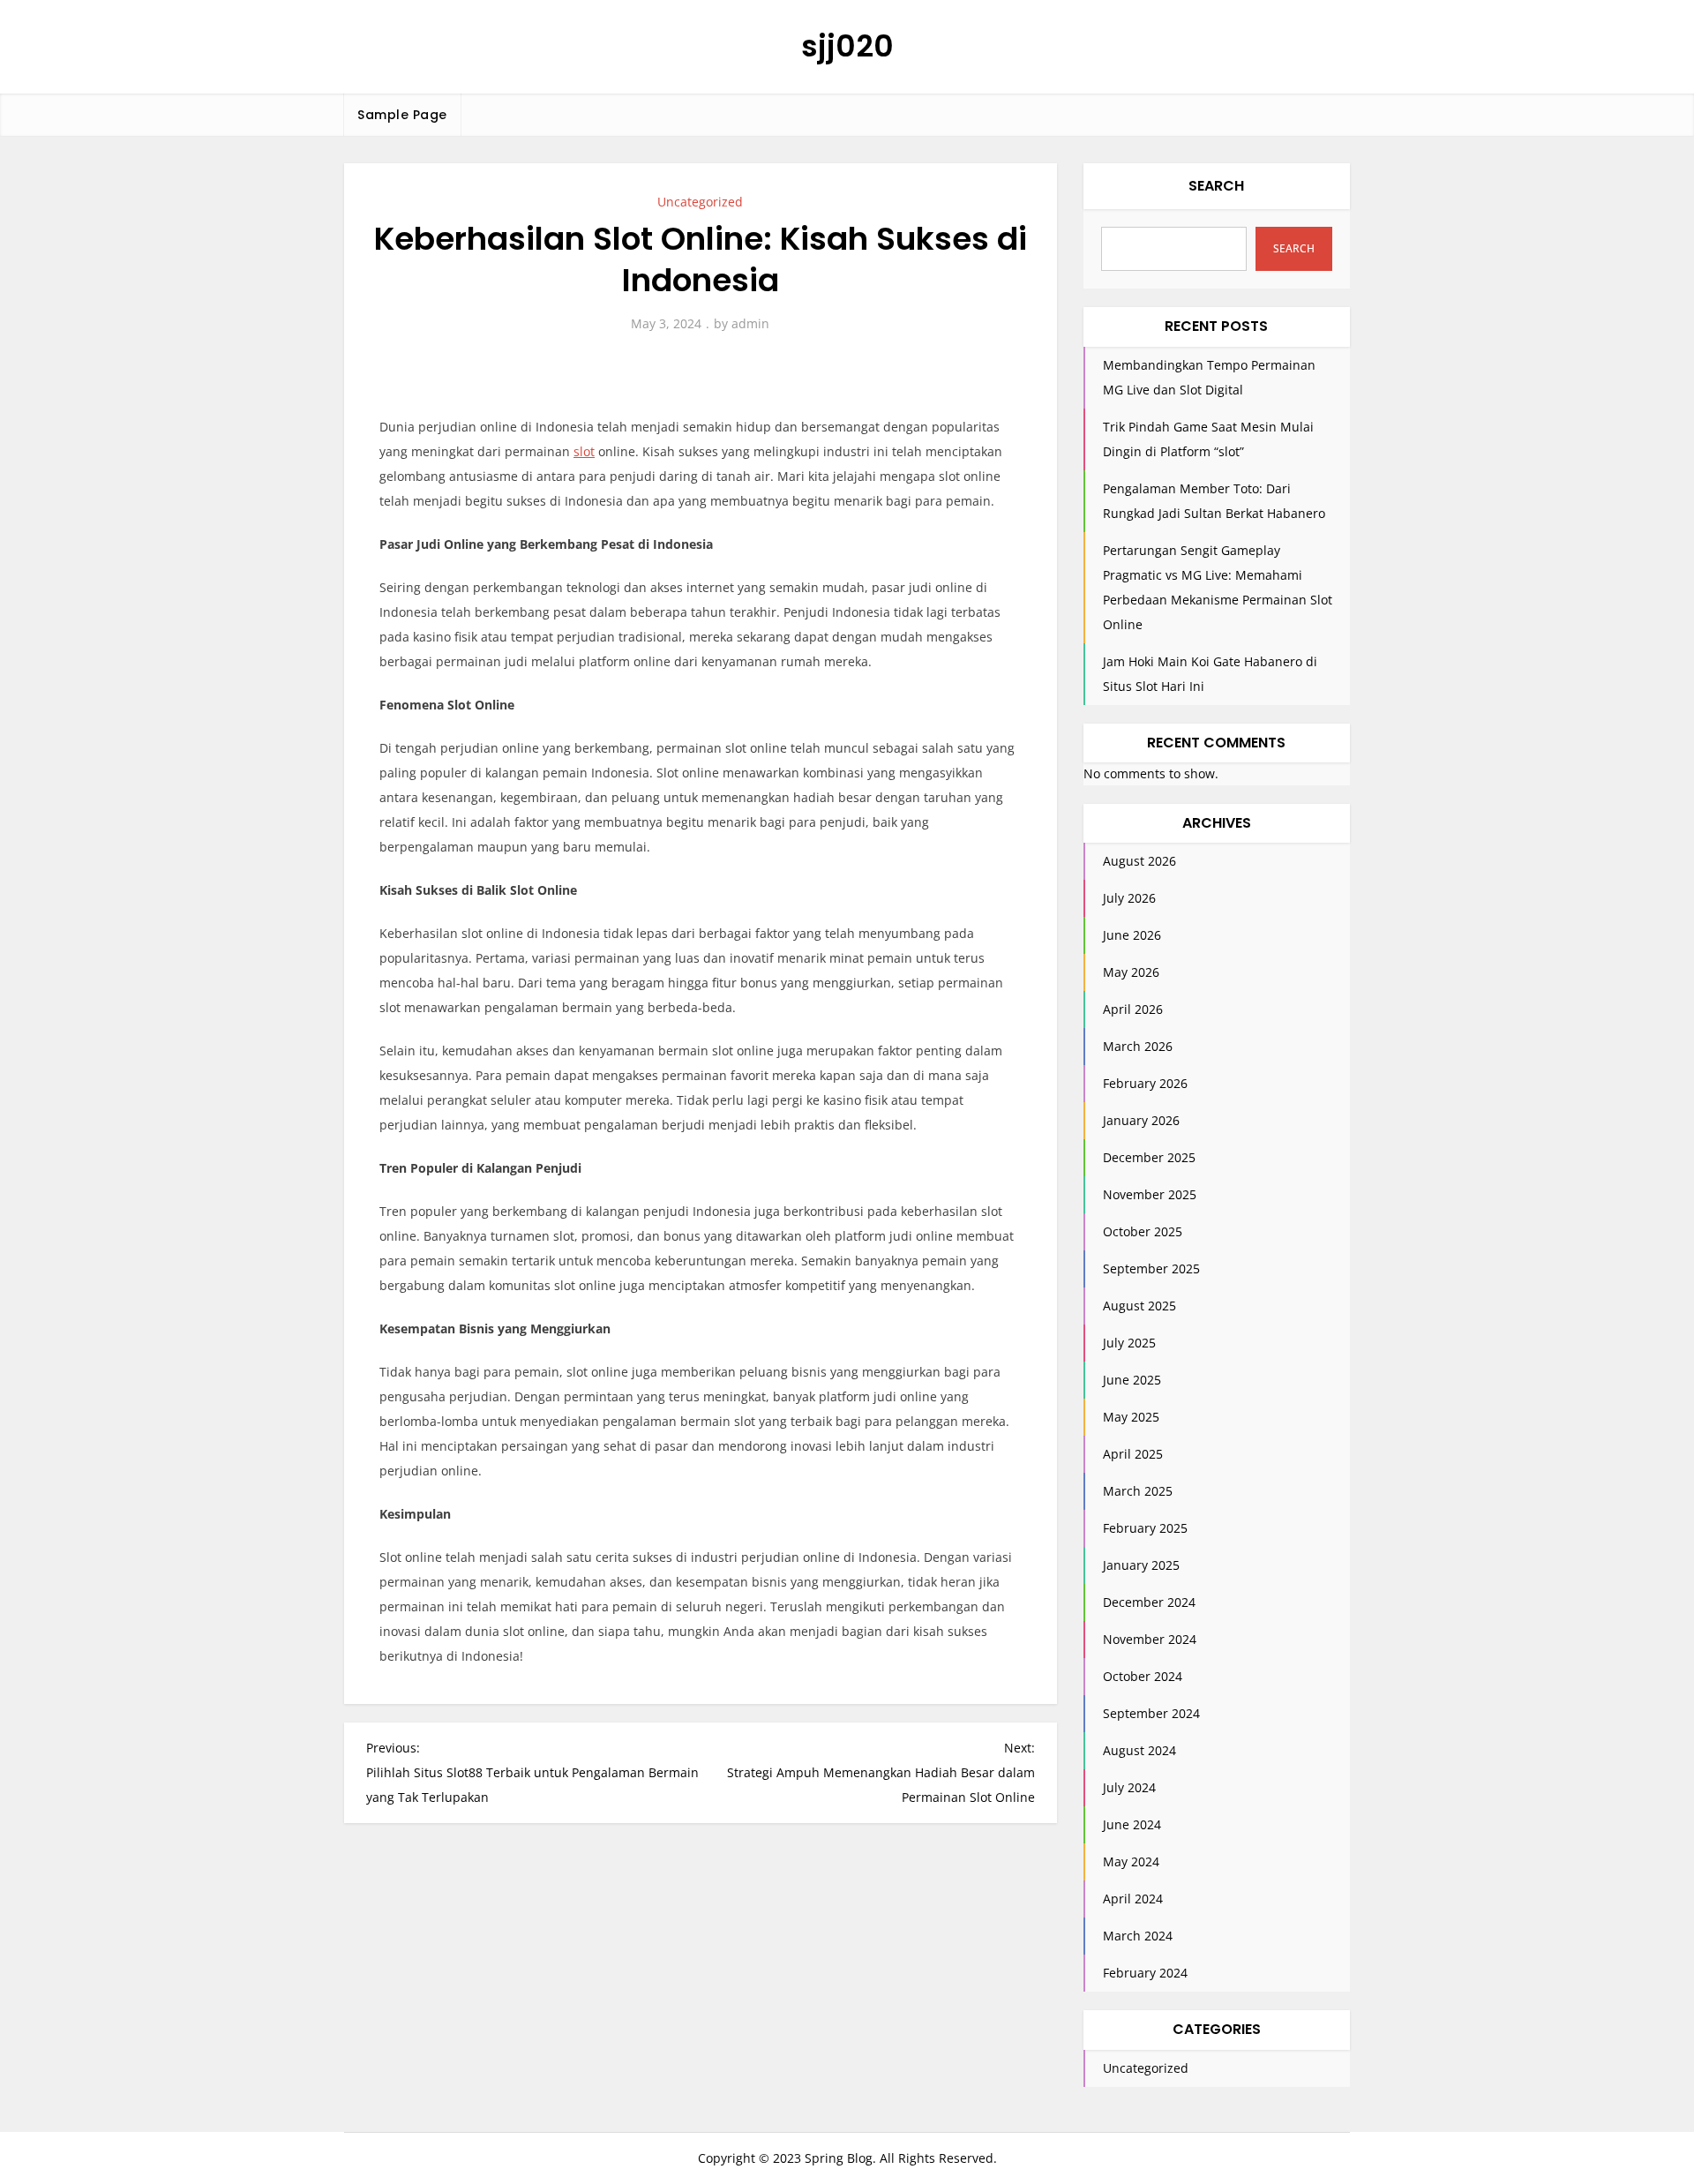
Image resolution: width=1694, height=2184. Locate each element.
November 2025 (1150, 1194)
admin (750, 323)
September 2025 (1151, 1268)
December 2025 (1149, 1157)
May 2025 (1131, 1417)
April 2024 (1133, 1899)
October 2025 (1143, 1231)
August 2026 (1139, 861)
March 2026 (1138, 1046)
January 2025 (1141, 1565)
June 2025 (1132, 1380)
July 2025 (1129, 1343)
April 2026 (1133, 1009)
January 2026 (1141, 1120)
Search (1216, 186)
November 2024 (1150, 1639)
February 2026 (1145, 1083)
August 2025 (1139, 1306)
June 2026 (1132, 935)
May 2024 (1131, 1861)
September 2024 (1151, 1713)
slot (584, 451)
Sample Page (402, 115)
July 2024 (1129, 1787)
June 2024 (1132, 1824)
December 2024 (1149, 1602)
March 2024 (1138, 1936)
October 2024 (1143, 1676)
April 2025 (1133, 1454)
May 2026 (1131, 972)
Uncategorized (700, 202)
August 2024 (1139, 1750)
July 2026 (1129, 898)
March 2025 (1138, 1491)
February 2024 (1145, 1973)
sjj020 (847, 46)
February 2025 (1145, 1528)
